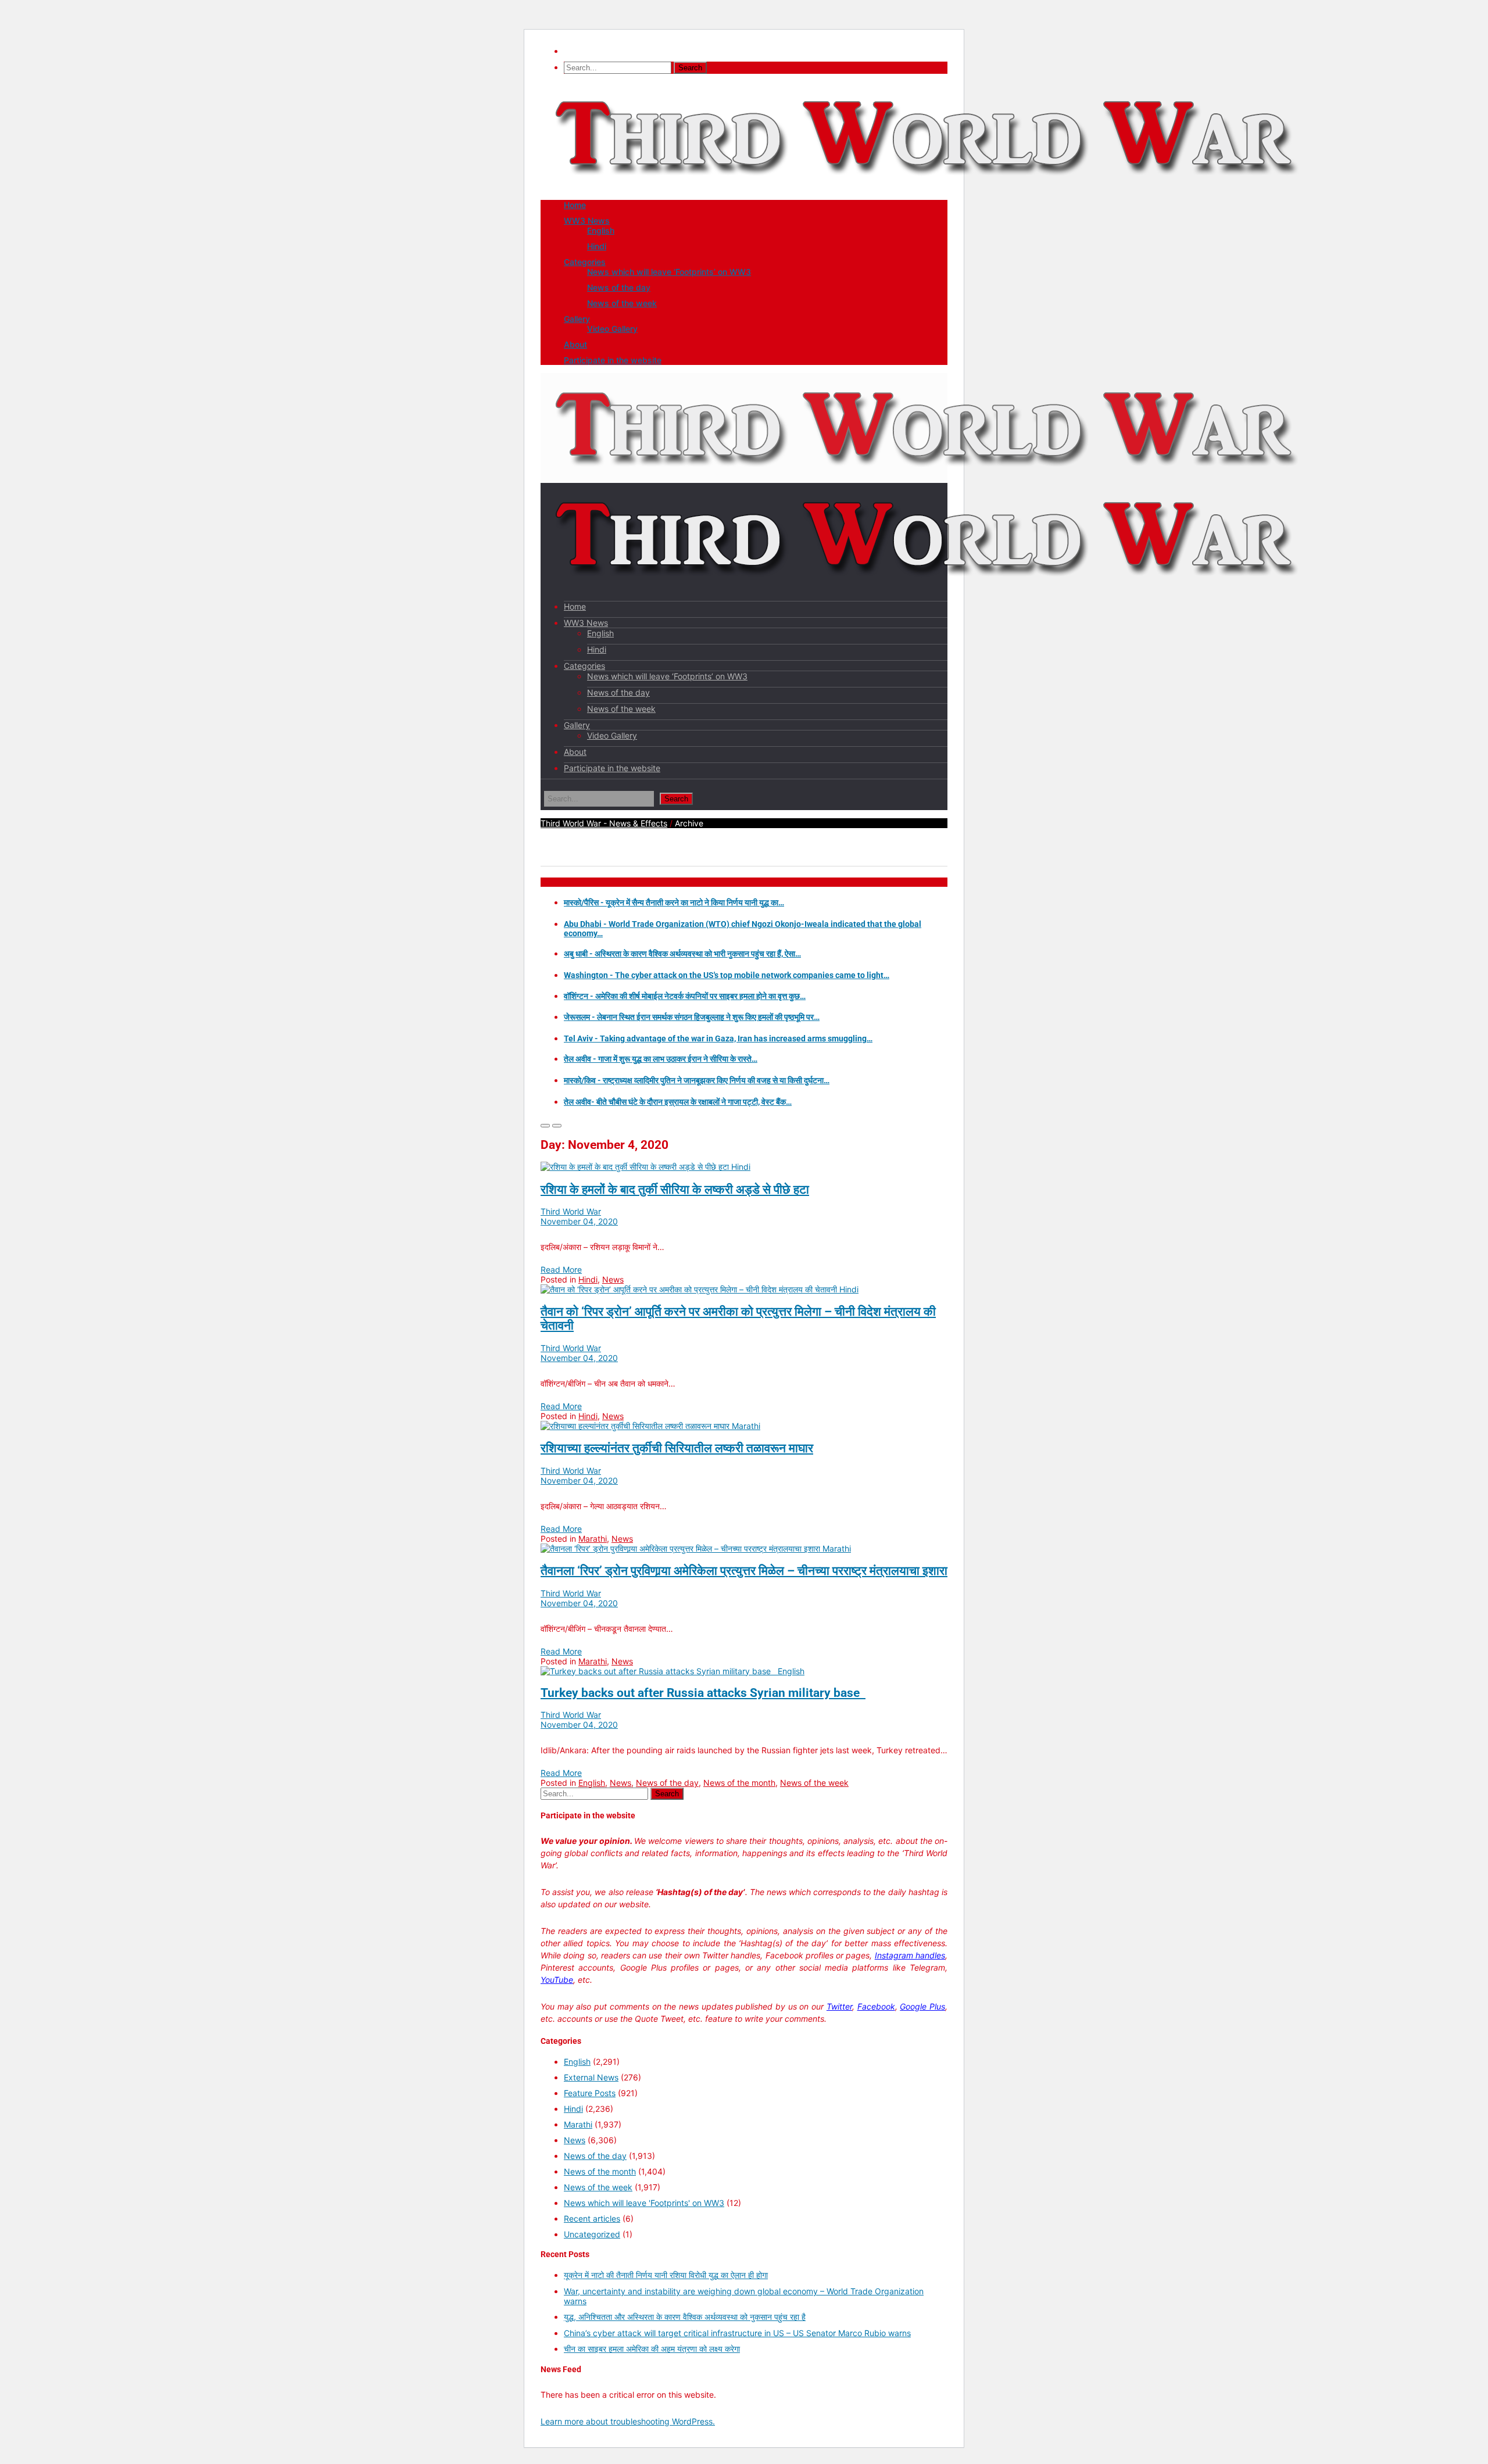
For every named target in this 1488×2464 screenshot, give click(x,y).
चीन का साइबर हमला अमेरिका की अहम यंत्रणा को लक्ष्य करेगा (652, 2349)
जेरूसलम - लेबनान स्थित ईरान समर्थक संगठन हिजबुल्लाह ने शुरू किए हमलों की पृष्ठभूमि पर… (692, 1017)
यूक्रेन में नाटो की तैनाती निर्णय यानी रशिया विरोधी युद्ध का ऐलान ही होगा (666, 2275)
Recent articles (592, 2218)
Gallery (577, 319)
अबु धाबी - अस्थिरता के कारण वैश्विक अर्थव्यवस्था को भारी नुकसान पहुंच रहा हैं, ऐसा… (682, 954)
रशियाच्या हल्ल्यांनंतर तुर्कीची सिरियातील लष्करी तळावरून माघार (677, 1448)
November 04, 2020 (579, 1221)
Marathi (746, 1426)
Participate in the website (613, 360)
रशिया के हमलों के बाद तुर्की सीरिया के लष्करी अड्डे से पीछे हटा (675, 1190)
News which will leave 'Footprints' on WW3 (644, 2203)
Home (575, 205)
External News (591, 2077)
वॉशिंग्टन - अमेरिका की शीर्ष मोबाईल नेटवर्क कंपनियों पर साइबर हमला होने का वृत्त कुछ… (685, 996)
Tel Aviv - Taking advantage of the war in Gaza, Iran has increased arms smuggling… (718, 1038)
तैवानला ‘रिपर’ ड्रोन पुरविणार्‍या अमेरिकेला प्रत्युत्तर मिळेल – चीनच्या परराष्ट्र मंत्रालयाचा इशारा (744, 1571)
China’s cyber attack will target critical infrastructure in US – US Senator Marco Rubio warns (737, 2333)
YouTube (557, 1980)
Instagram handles (910, 1955)
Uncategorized (592, 2234)
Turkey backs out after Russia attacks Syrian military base (703, 1693)
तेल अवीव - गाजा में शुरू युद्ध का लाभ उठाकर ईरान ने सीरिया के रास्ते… (661, 1059)
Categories (585, 262)
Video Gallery (612, 329)
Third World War (571, 1211)
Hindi (597, 246)
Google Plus (922, 2006)
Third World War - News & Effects (604, 823)
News (613, 1279)
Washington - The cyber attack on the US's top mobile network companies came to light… (727, 975)
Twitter (839, 2006)
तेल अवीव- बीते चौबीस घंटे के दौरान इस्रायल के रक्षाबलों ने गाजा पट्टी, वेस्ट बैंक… (678, 1102)
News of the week (622, 303)
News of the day (619, 287)
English (601, 230)
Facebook (876, 2006)
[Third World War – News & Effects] (927, 187)
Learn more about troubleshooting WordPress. (628, 2421)
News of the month (739, 1783)
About (575, 344)
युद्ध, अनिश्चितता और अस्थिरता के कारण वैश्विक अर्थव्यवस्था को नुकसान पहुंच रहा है (685, 2317)
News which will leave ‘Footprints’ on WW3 (669, 272)
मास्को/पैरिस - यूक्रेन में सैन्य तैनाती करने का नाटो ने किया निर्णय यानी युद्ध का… (674, 902)
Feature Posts (590, 2093)
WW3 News (587, 221)
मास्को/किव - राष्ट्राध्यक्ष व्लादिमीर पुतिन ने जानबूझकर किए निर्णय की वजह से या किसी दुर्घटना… (697, 1080)
